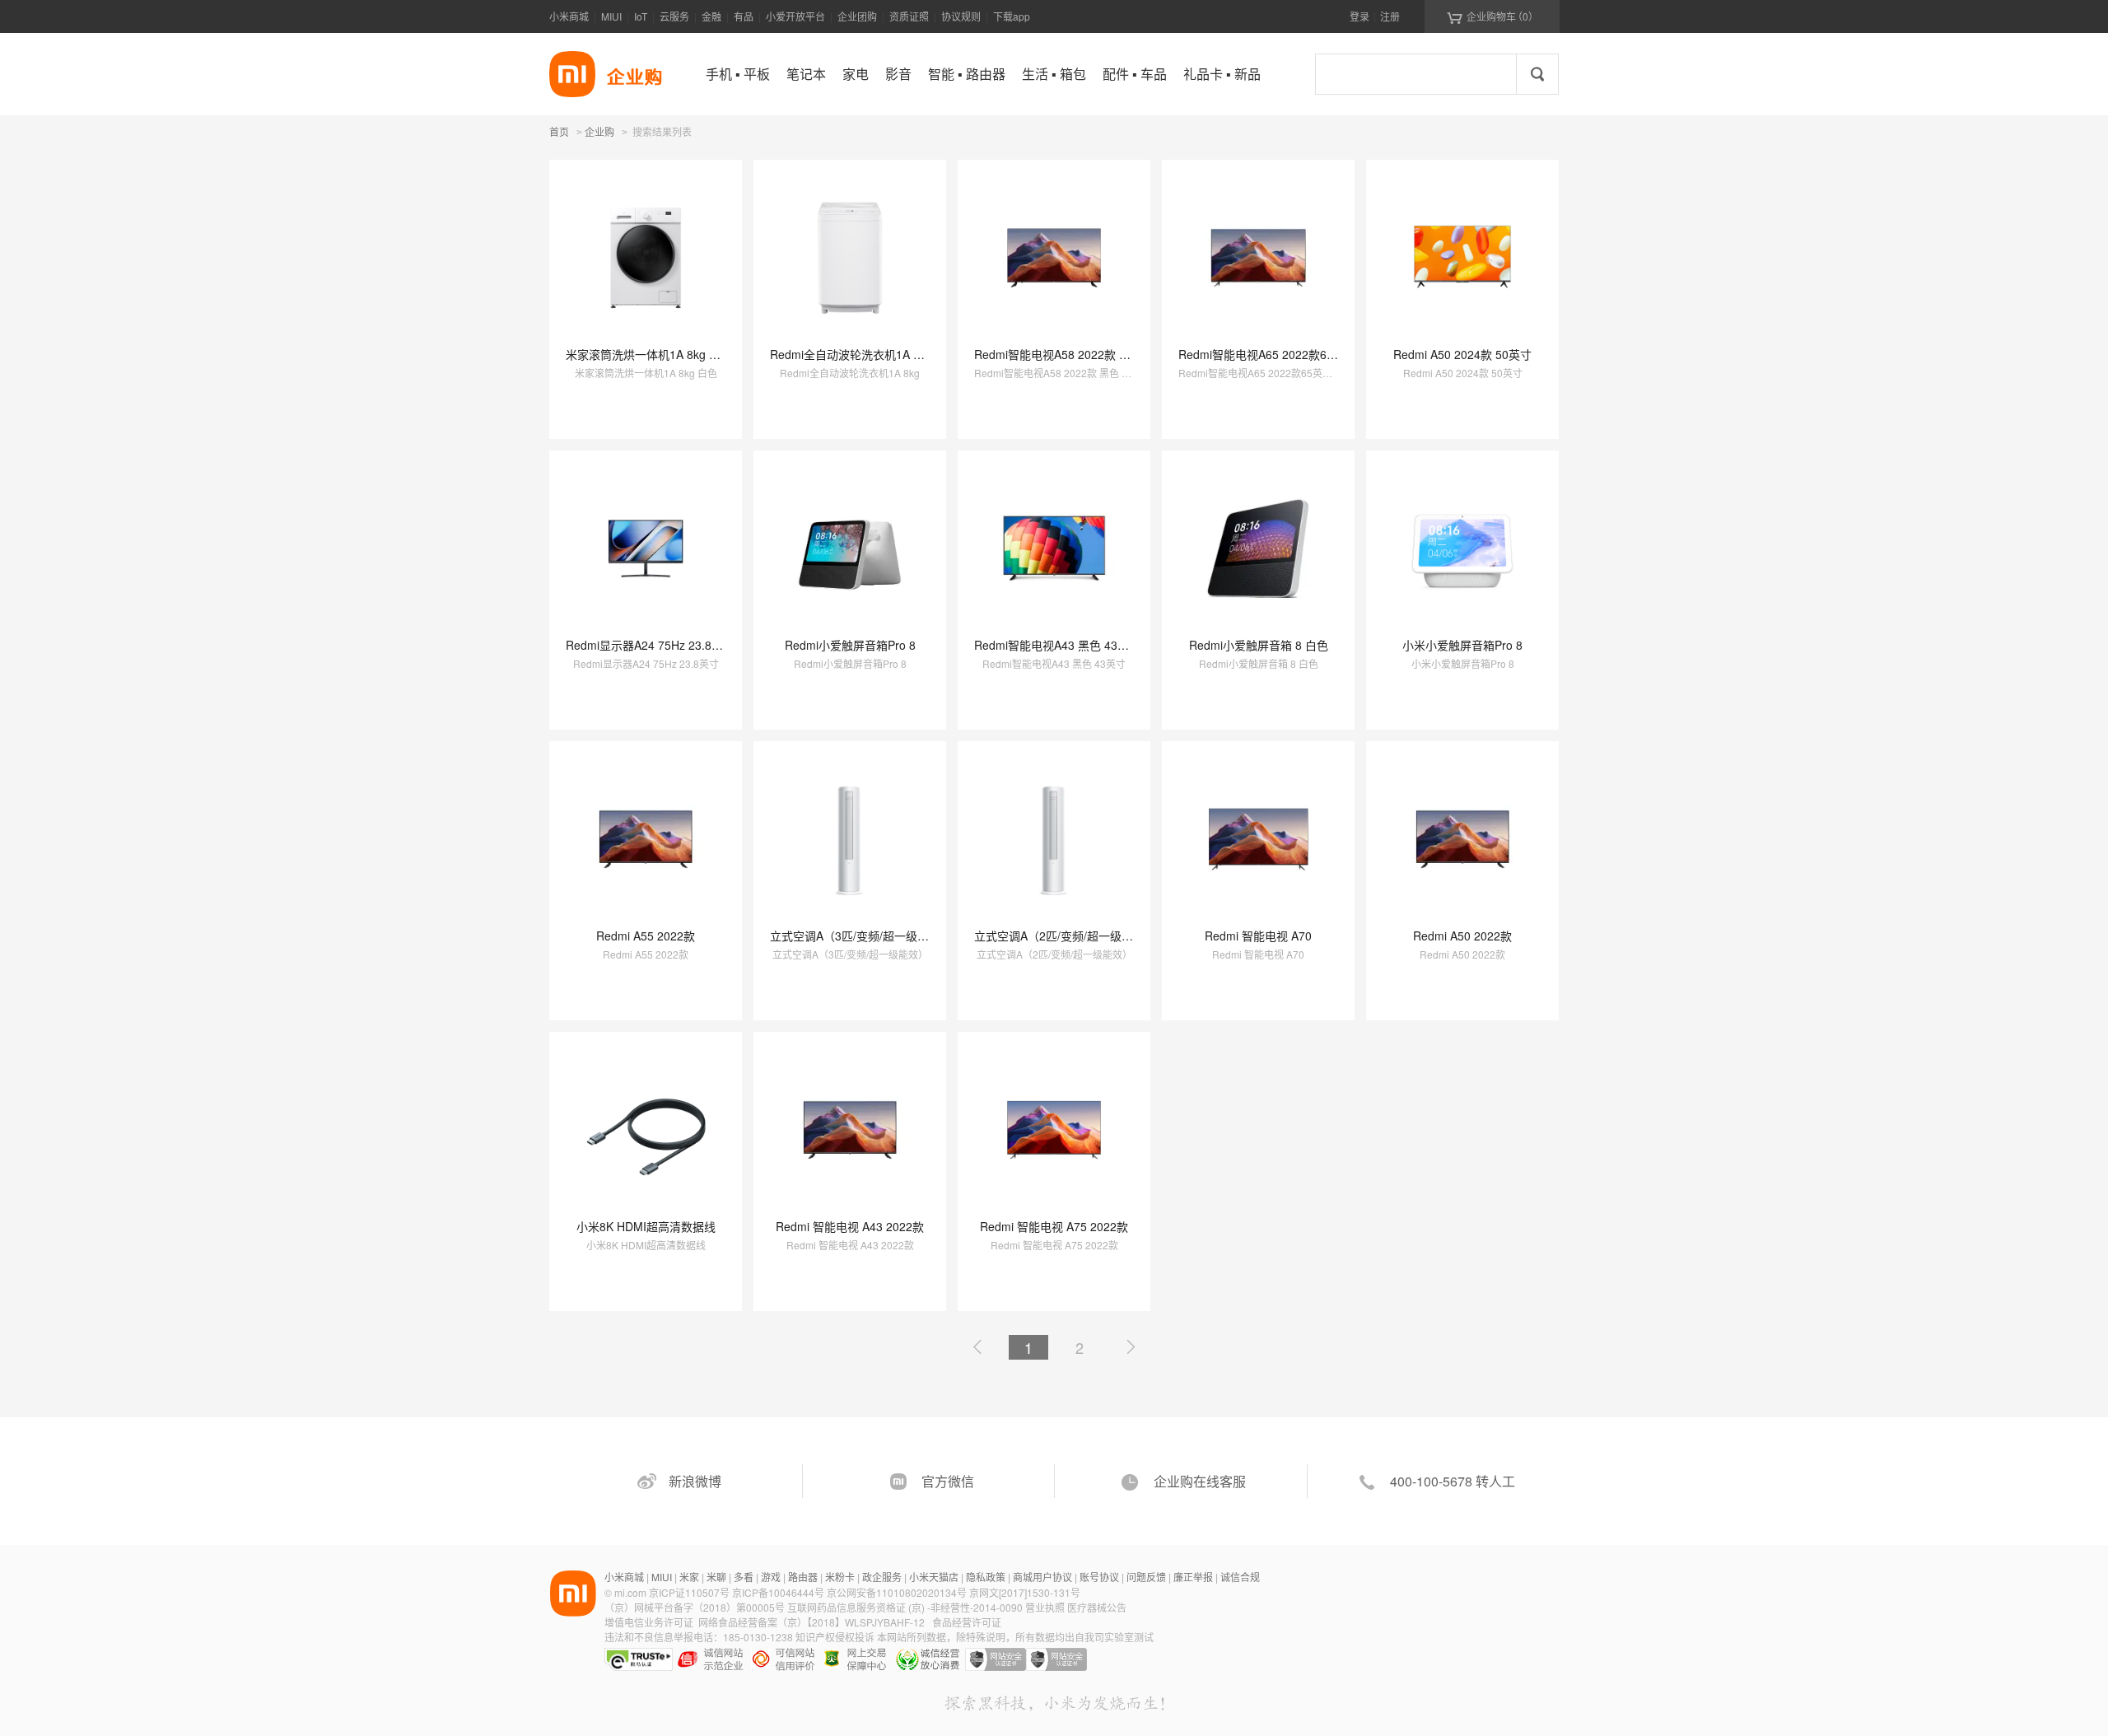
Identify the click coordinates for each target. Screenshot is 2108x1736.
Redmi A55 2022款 (646, 936)
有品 (744, 16)
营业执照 (1045, 1607)
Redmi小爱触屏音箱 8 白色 (1259, 645)
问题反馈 (1146, 1577)
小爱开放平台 (795, 16)
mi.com (630, 1592)
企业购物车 (1492, 16)
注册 (1390, 16)
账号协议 (1099, 1577)
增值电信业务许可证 (649, 1622)
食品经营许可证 (967, 1622)
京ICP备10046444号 (778, 1592)
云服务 (674, 16)
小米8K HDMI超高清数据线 (646, 1226)
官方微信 (948, 1481)
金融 (711, 16)
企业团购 (857, 16)
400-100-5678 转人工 (1453, 1481)
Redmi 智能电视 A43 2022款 (850, 1226)
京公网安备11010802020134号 (898, 1592)
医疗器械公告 (1097, 1607)
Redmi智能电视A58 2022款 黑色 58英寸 (1078, 354)
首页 (559, 131)
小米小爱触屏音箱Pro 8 (1462, 645)
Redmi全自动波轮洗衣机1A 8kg (851, 354)
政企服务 (882, 1577)
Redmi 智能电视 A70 (1258, 936)
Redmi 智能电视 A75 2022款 (1054, 1226)
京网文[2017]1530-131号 (1025, 1592)
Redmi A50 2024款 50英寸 (1462, 354)
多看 (744, 1577)
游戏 (771, 1577)
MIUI (611, 16)
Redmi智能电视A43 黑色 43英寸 (1057, 645)
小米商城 (569, 16)
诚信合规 (1240, 1577)
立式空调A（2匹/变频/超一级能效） (1065, 936)
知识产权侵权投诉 (835, 1637)
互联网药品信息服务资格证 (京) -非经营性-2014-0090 (906, 1607)
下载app (1012, 16)
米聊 (716, 1577)
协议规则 (961, 16)
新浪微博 (695, 1481)
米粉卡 (840, 1577)
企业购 (599, 133)
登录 (1359, 16)
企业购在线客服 (1200, 1481)
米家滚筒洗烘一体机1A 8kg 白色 (649, 354)
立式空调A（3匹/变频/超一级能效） (861, 936)
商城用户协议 (1042, 1577)
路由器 (803, 1577)
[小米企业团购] (572, 74)
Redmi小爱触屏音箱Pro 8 (850, 645)
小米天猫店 (934, 1577)
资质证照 (909, 16)
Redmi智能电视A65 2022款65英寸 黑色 (1280, 354)
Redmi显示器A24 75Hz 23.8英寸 (650, 645)
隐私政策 (986, 1577)
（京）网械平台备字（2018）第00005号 (696, 1607)
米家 (689, 1577)
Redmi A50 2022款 (1462, 936)
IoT (641, 16)
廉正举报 (1193, 1577)
